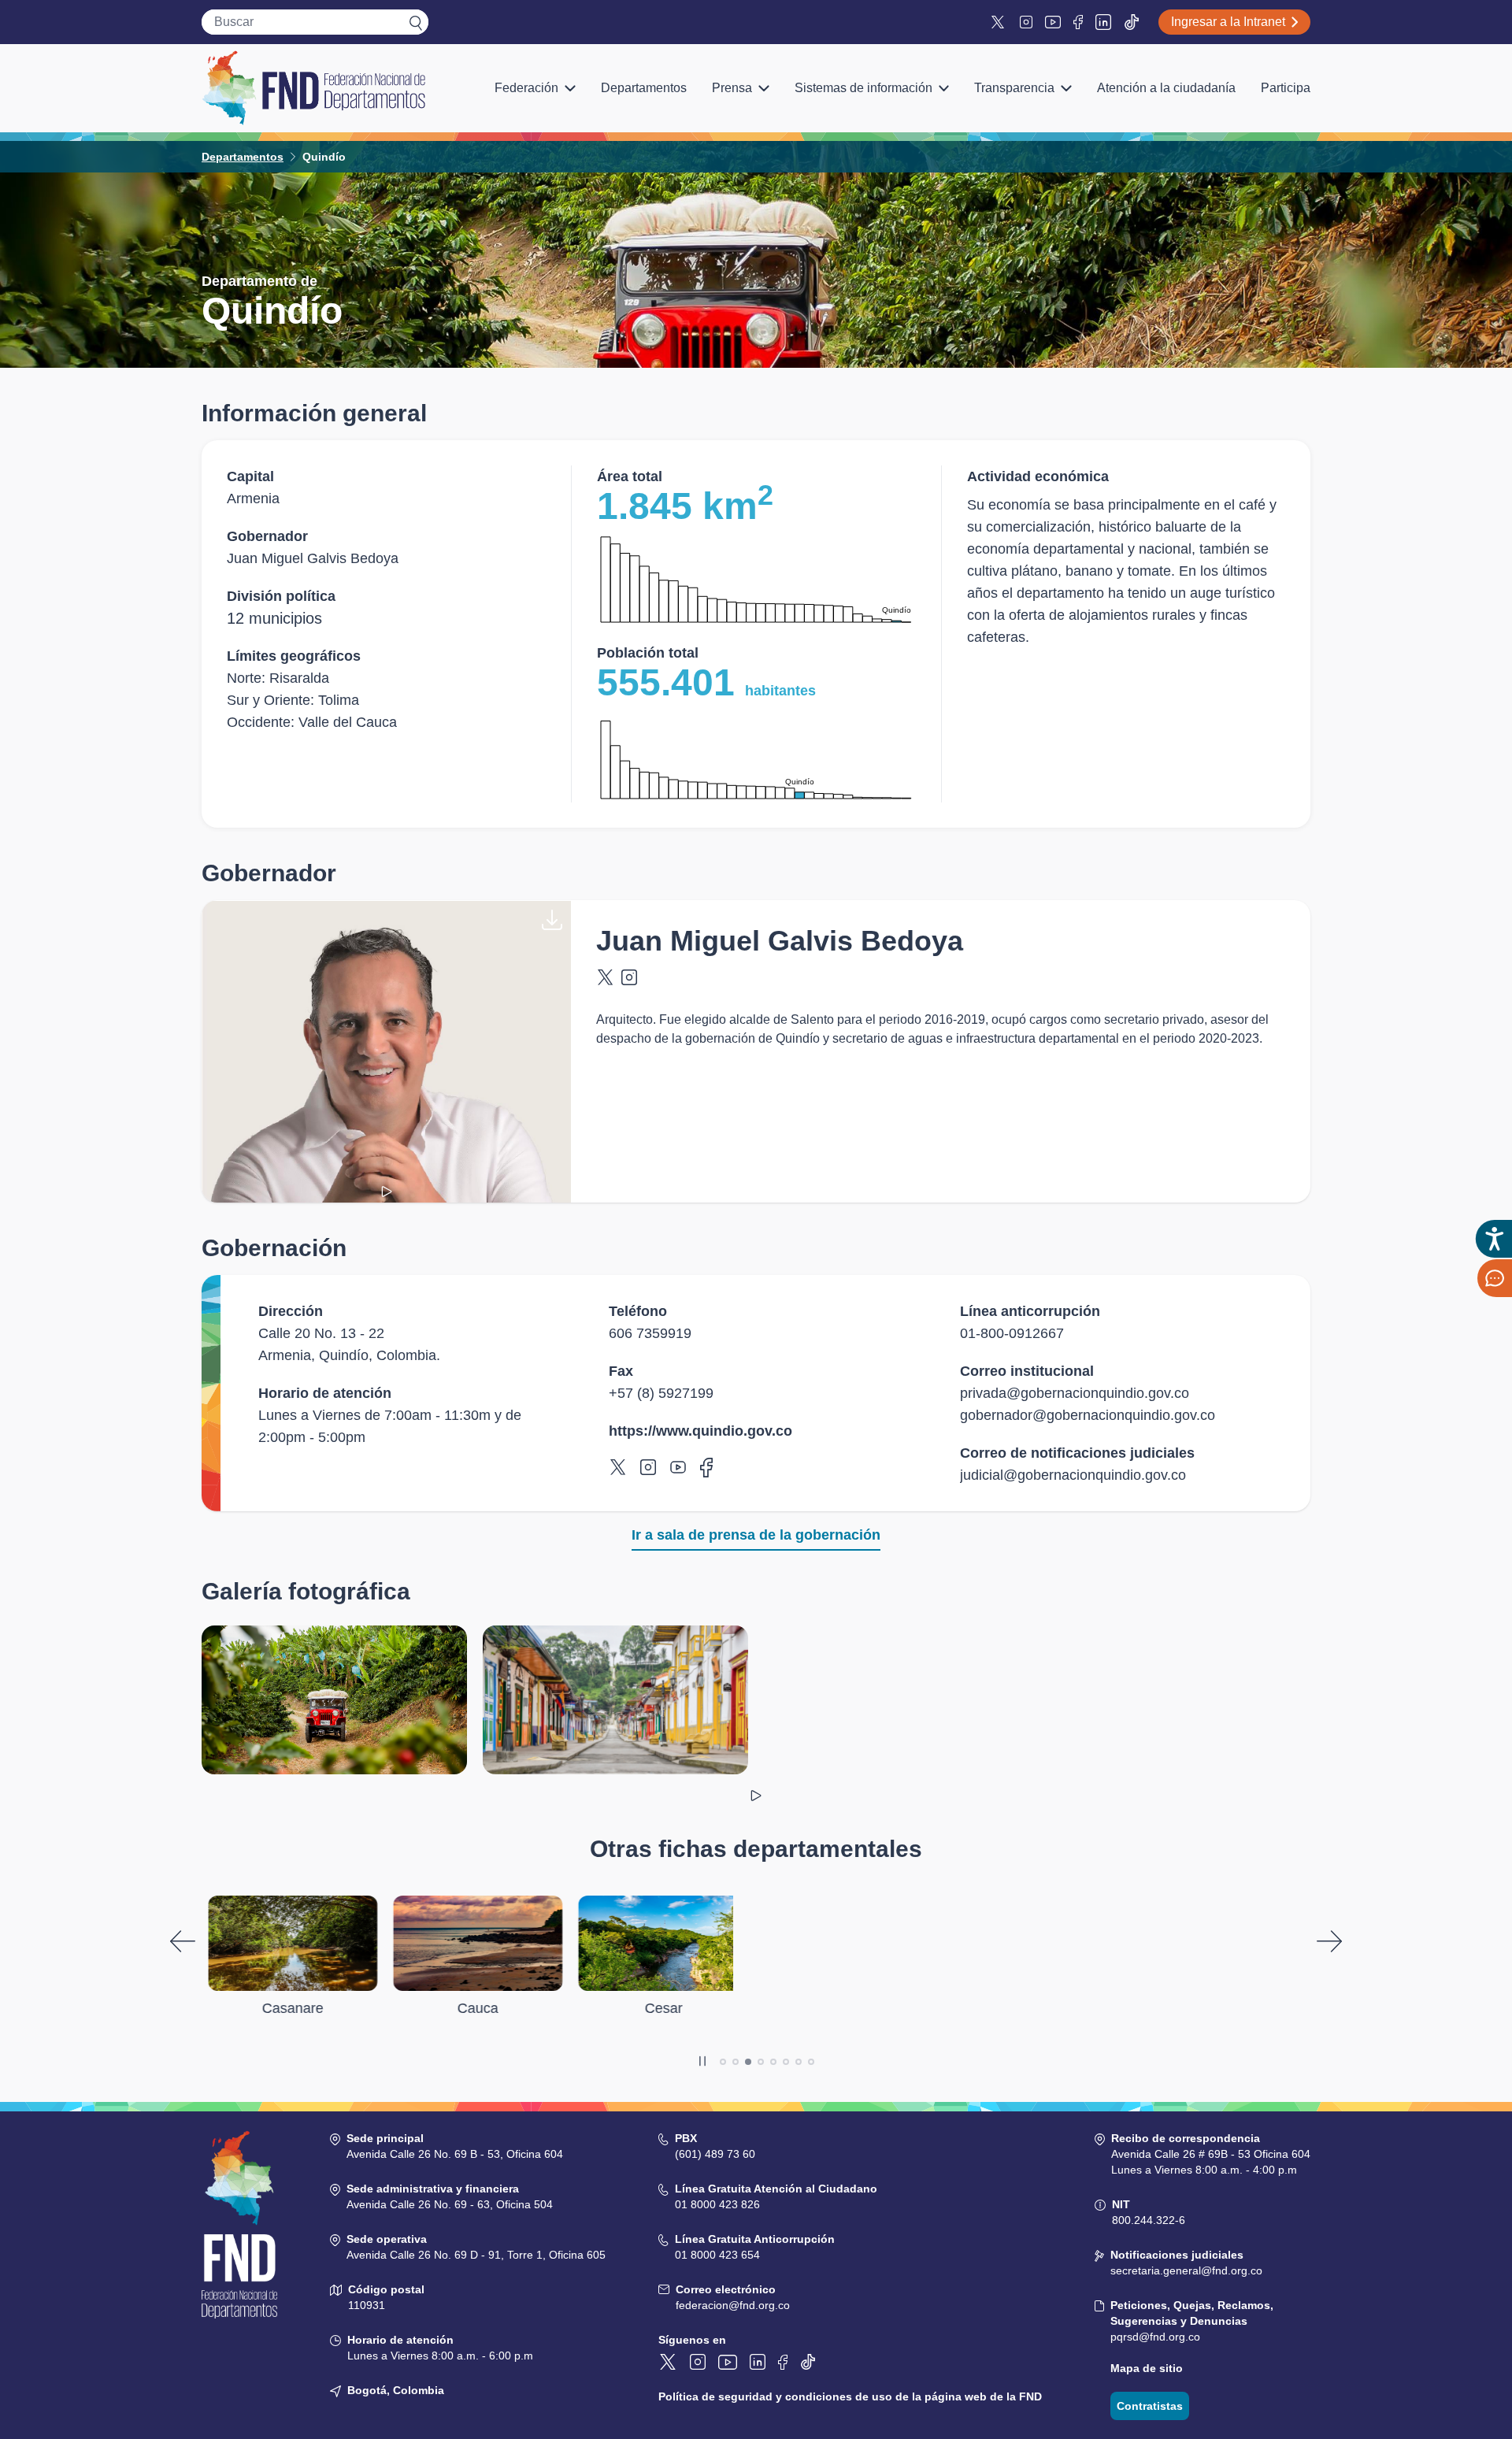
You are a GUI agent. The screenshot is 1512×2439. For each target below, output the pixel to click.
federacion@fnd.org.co (733, 2305)
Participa (1286, 88)
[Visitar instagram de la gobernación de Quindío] (648, 1467)
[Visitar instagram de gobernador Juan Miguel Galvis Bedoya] (629, 977)
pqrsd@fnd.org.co (1155, 2337)
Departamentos (644, 88)
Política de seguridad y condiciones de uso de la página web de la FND (850, 2396)
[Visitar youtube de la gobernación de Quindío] (678, 1467)
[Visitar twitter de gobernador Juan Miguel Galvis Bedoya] (606, 977)
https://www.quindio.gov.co (700, 1431)
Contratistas (1150, 2406)
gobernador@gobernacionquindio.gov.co (1088, 1415)
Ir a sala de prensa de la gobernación (756, 1535)
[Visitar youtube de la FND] (1053, 22)
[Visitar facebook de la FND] (1078, 22)
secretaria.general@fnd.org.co (1186, 2270)
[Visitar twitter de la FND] (999, 22)
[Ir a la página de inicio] (313, 88)
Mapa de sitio (1147, 2368)
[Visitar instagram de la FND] (1026, 22)
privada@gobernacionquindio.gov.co (1075, 1393)
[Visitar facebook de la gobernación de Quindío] (706, 1468)
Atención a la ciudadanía (1166, 88)
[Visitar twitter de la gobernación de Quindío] (618, 1467)
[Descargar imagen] (552, 920)
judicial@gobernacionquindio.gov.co (1073, 1475)
